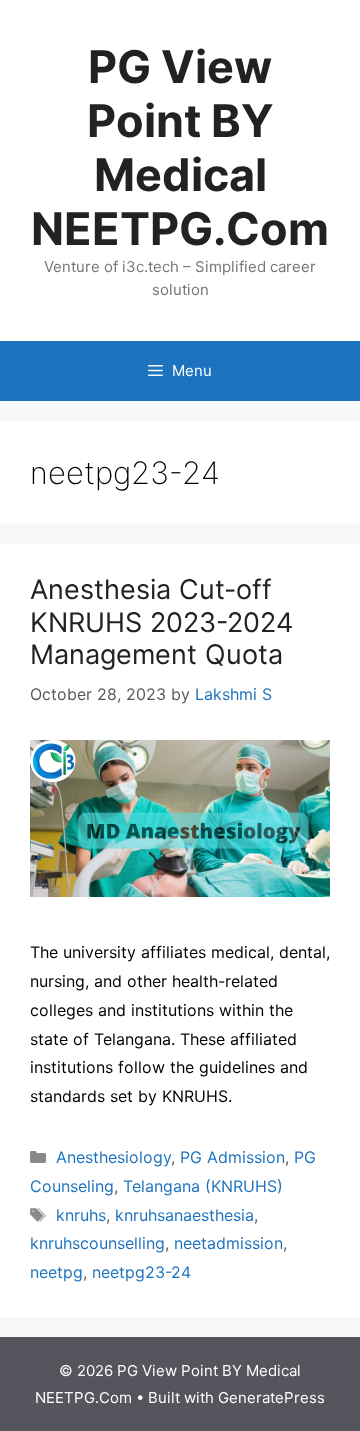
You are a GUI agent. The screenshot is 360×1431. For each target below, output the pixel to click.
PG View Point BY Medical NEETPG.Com (180, 147)
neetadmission (228, 1243)
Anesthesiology (113, 1157)
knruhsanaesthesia (184, 1215)
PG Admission (232, 1157)
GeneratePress (271, 1397)
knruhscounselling (97, 1243)
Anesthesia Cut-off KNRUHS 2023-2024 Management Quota (161, 622)
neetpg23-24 (141, 1272)
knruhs (81, 1215)
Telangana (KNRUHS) (203, 1186)
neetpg (56, 1272)
